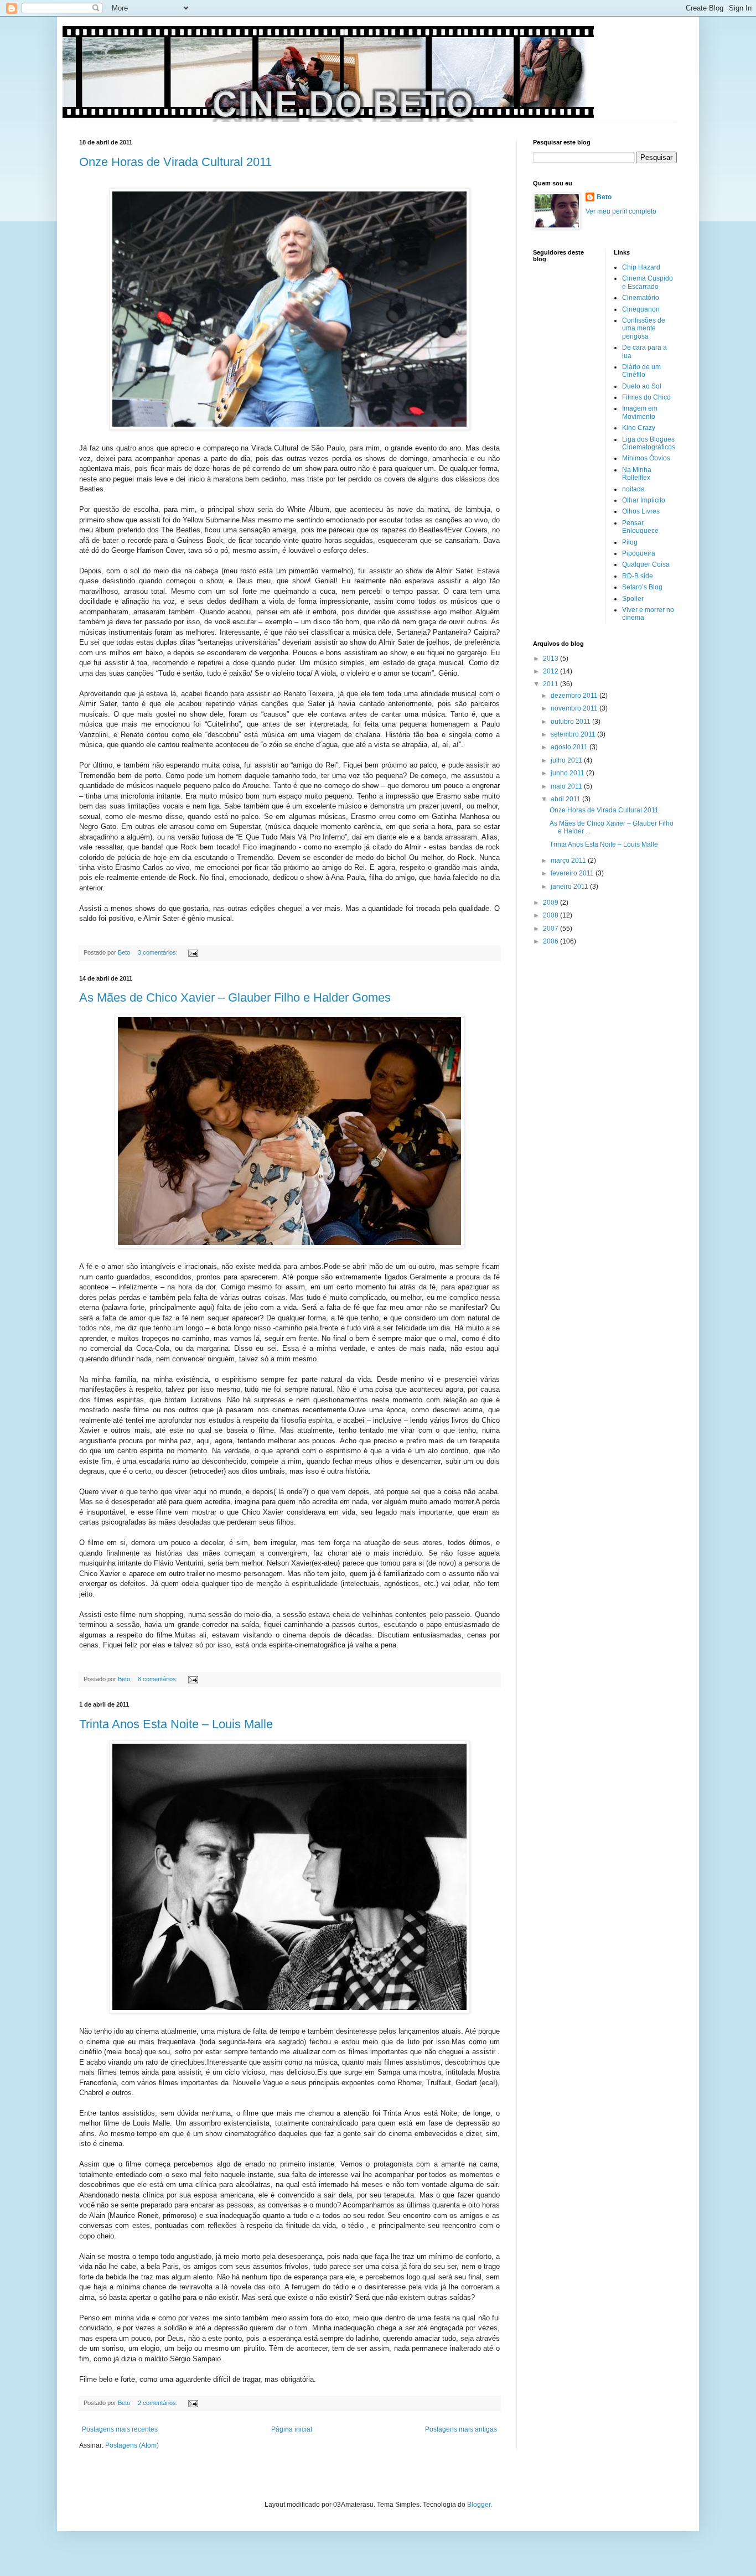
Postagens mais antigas (461, 2429)
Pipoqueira (639, 553)
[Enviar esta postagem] (193, 952)
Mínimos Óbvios (646, 458)
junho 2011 (568, 773)
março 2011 (569, 861)
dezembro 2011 (575, 696)
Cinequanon (641, 309)
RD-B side (638, 576)
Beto (604, 197)
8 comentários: (159, 1679)
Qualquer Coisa (646, 564)
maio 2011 (567, 786)
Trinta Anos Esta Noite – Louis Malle (176, 1724)
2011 (552, 684)
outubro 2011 (571, 722)
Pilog (630, 542)
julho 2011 (567, 760)
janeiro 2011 (570, 887)
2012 (552, 671)
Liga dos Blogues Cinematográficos (649, 443)
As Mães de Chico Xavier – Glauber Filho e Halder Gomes (235, 997)
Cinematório (641, 298)
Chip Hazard (641, 267)
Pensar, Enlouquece (640, 527)
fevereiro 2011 (573, 873)
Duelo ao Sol (642, 386)
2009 (552, 903)
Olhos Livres (641, 511)
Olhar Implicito (644, 500)
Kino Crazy (639, 428)
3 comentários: (159, 952)
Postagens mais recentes (120, 2429)
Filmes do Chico (646, 397)
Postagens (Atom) (132, 2445)
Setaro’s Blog (642, 587)
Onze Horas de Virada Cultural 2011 (175, 162)
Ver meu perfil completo (621, 211)
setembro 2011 (574, 734)
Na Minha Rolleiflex (637, 474)
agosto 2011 (570, 747)
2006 (552, 941)
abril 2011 (566, 799)
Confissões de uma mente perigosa (644, 328)
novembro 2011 (575, 708)
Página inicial (292, 2429)
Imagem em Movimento (640, 412)
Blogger (479, 2505)
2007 (552, 929)
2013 (552, 659)
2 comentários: (159, 2403)
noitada (633, 489)
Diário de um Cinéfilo (641, 371)
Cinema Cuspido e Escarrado (648, 282)
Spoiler (633, 599)
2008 (552, 915)
